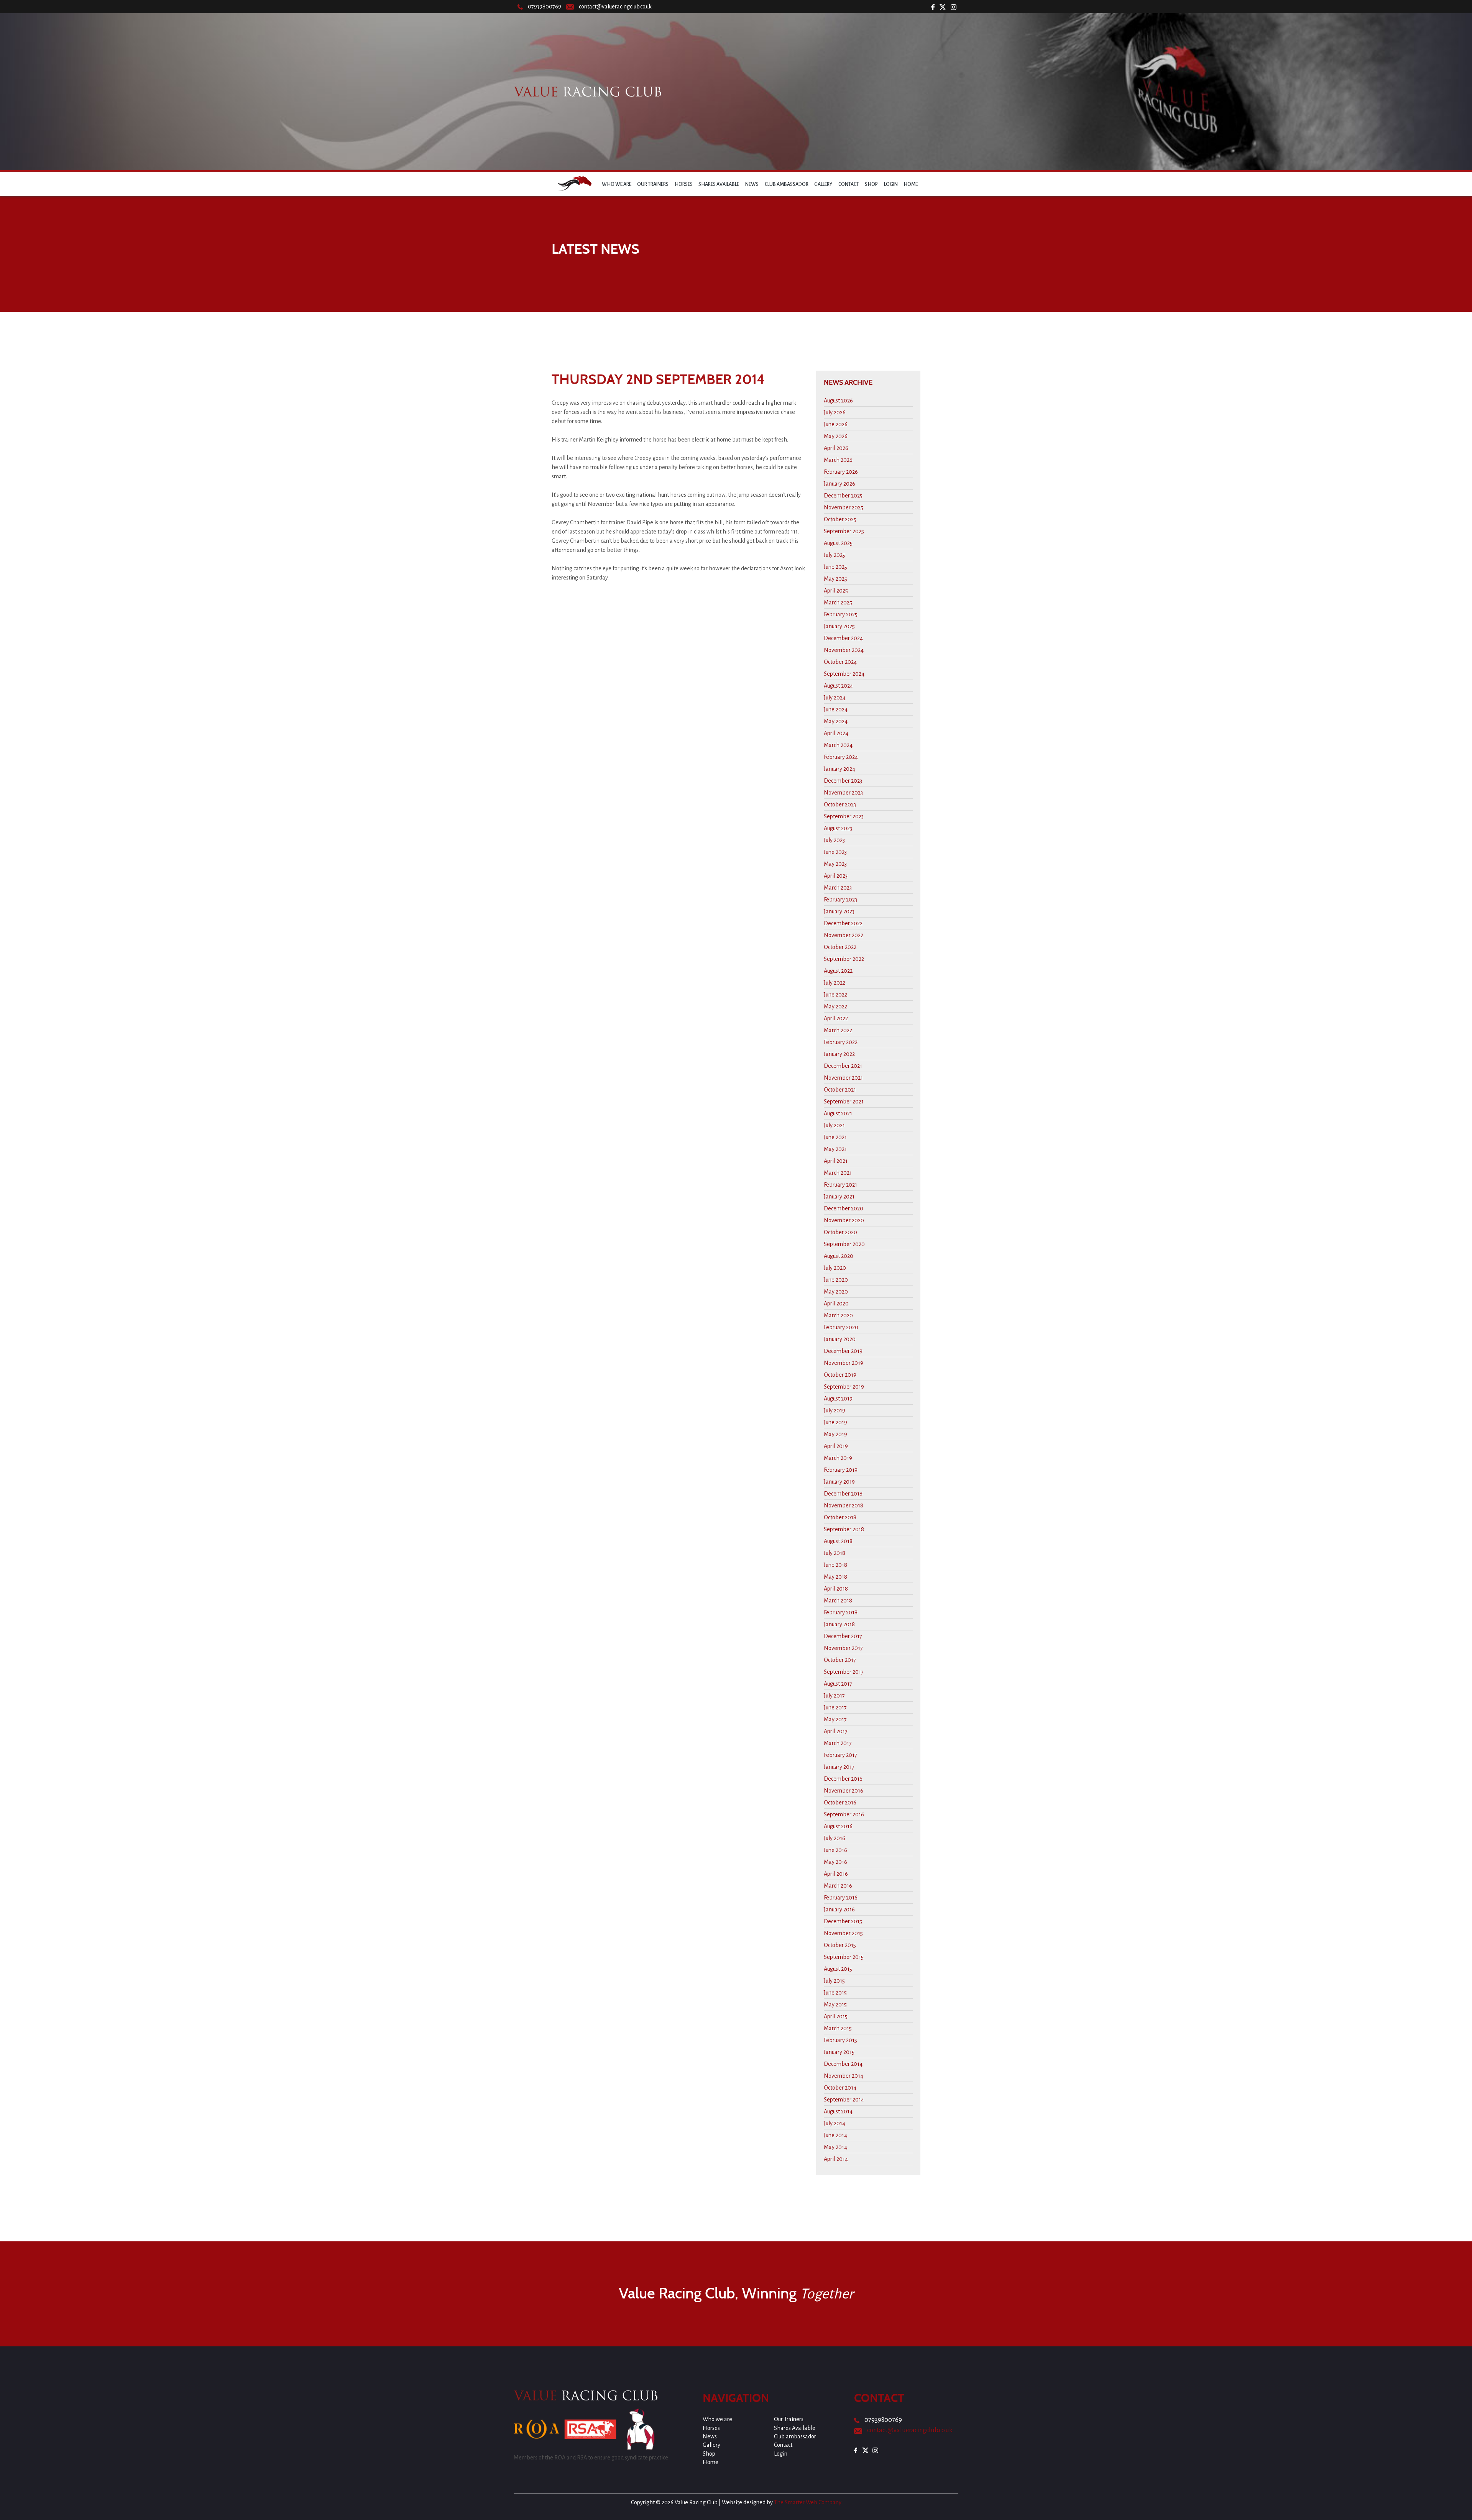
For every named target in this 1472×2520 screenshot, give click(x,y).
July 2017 (834, 1696)
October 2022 (840, 947)
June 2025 (835, 567)
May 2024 (836, 721)
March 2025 (838, 603)
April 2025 (836, 591)
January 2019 (839, 1482)
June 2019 (835, 1422)
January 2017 (839, 1767)
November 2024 (844, 650)
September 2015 (844, 1957)
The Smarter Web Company (808, 2502)
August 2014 (838, 2111)
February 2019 (841, 1470)
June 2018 (835, 1565)
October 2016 (840, 1803)
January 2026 (839, 484)
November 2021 (843, 1078)
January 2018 (839, 1624)
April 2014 (836, 2159)
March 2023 (838, 888)
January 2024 (839, 769)
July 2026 (835, 412)
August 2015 (838, 1969)
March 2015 (838, 2028)
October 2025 (840, 519)
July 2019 (835, 1410)
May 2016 (835, 1862)
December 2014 (843, 2064)
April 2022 (836, 1018)
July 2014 (835, 2123)
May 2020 (836, 1292)
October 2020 (840, 1232)
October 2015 (840, 1945)
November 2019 (844, 1363)
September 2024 (844, 674)
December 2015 (843, 1921)
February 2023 (840, 900)
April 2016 (836, 1874)
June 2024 (836, 709)
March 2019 (838, 1458)
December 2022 (843, 923)
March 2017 (838, 1743)
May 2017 (835, 1719)
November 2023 (843, 793)
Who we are (617, 184)
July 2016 (835, 1838)
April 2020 (836, 1304)
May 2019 (835, 1434)
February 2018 (841, 1612)
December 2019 (843, 1351)
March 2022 (838, 1030)
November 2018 (844, 1505)
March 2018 (838, 1601)
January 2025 (839, 626)
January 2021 (839, 1197)
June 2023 (835, 852)
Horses (684, 184)
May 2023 (835, 864)
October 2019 (840, 1375)
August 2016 (838, 1826)
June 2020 (836, 1280)
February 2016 (841, 1898)
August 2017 (838, 1684)
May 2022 (835, 1006)
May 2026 (836, 436)
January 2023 (839, 911)
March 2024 (838, 745)
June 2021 (835, 1137)
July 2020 (835, 1268)
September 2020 (844, 1244)
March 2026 (838, 460)
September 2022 (844, 959)
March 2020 (838, 1315)
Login (891, 184)
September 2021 (844, 1102)
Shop (871, 184)
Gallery (823, 184)
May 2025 (835, 579)
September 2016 (844, 1814)
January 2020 (840, 1339)
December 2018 (843, 1494)
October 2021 (840, 1090)
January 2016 (839, 1909)
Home (911, 184)
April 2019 (836, 1446)
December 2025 (843, 496)
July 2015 (834, 1981)
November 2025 (844, 507)
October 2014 (840, 2088)
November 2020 (844, 1220)
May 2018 (835, 1577)
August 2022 (838, 971)
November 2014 (844, 2076)
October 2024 (840, 662)
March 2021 (838, 1173)
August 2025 (838, 543)
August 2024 (838, 686)
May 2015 (835, 2005)
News (752, 184)
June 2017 (835, 1707)
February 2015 (840, 2040)
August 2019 (838, 1399)
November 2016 (844, 1791)
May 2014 (835, 2147)
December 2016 (843, 1779)
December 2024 (843, 638)
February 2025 (841, 614)
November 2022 (844, 935)
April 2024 (836, 733)
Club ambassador (787, 184)
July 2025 (835, 555)
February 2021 (840, 1185)
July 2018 (835, 1553)
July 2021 (834, 1125)
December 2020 (844, 1208)
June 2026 (836, 424)
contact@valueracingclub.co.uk (615, 7)
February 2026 (841, 472)
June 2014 (835, 2135)
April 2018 (836, 1589)
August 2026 (838, 401)
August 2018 (838, 1541)
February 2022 (841, 1042)
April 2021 (836, 1161)
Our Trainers (653, 184)
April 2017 (836, 1731)
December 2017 (843, 1636)
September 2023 (844, 816)
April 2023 (836, 876)
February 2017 (840, 1755)
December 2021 (843, 1066)
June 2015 (835, 1993)
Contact (849, 184)
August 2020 (839, 1256)
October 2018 (840, 1517)
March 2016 (838, 1886)
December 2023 (843, 781)
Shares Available (719, 184)
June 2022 (835, 995)
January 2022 (839, 1054)
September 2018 (844, 1529)
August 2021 (838, 1113)
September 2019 (844, 1387)
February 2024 (841, 757)
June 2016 (835, 1850)
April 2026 (836, 448)
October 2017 (840, 1660)
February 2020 (841, 1327)
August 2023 (838, 828)
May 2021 (835, 1149)
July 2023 (834, 840)
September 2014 (844, 2100)
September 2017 (844, 1672)
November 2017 (843, 1648)
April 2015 (836, 2016)
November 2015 (843, 1933)
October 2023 (840, 804)
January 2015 (839, 2052)
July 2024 (835, 698)
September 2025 (844, 531)
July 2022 (835, 983)
